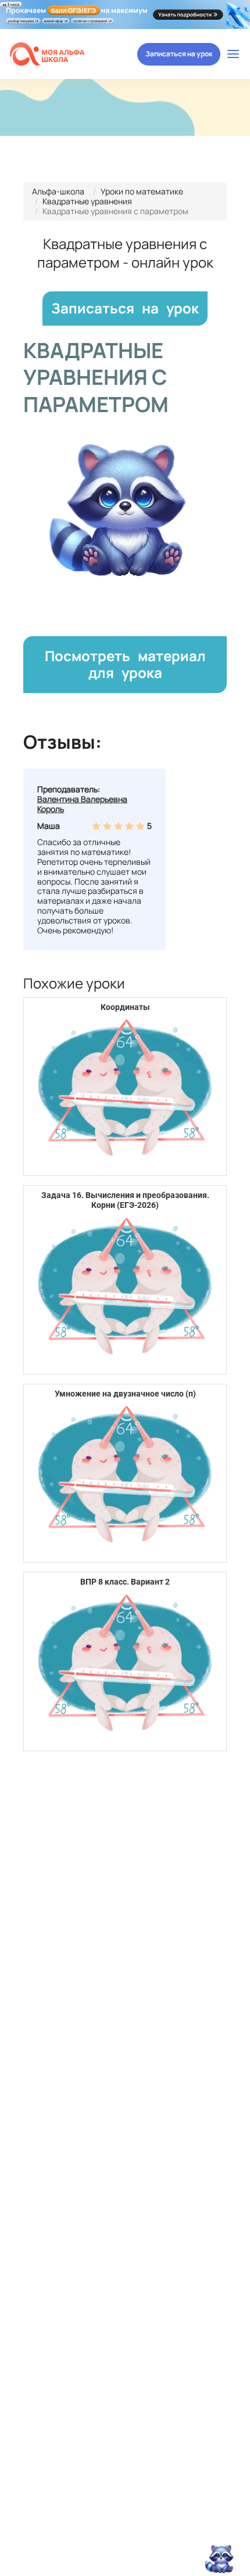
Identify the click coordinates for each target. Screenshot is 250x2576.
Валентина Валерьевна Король (82, 804)
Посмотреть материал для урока (125, 664)
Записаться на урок (179, 54)
